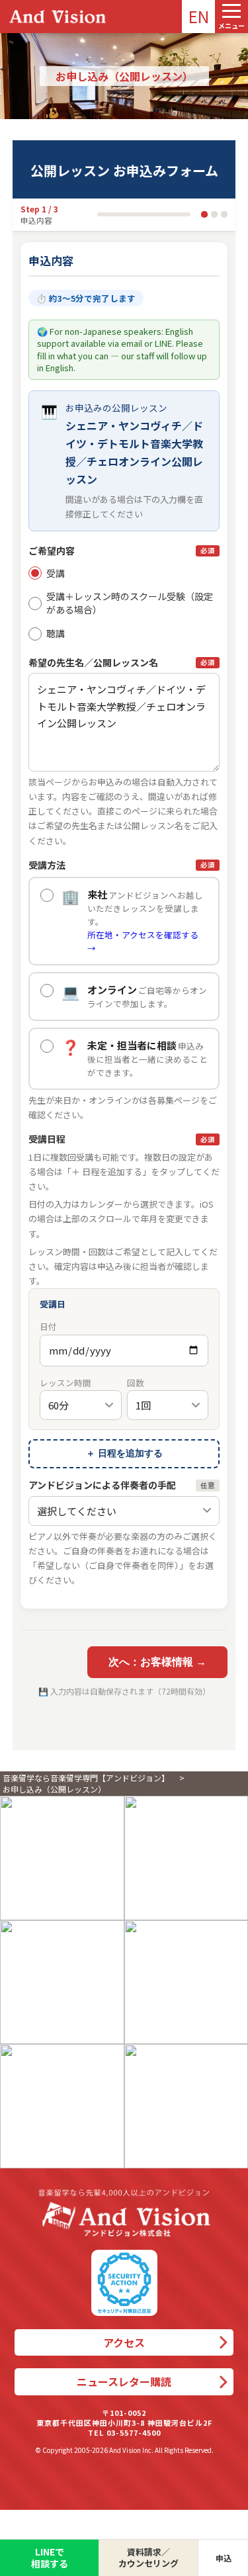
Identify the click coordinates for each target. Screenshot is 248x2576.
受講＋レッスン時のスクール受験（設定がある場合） (130, 603)
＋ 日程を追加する (124, 1453)
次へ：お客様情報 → (157, 1662)
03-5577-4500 (134, 2432)
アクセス (124, 2342)
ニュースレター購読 (124, 2381)
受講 (56, 573)
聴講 (56, 633)
